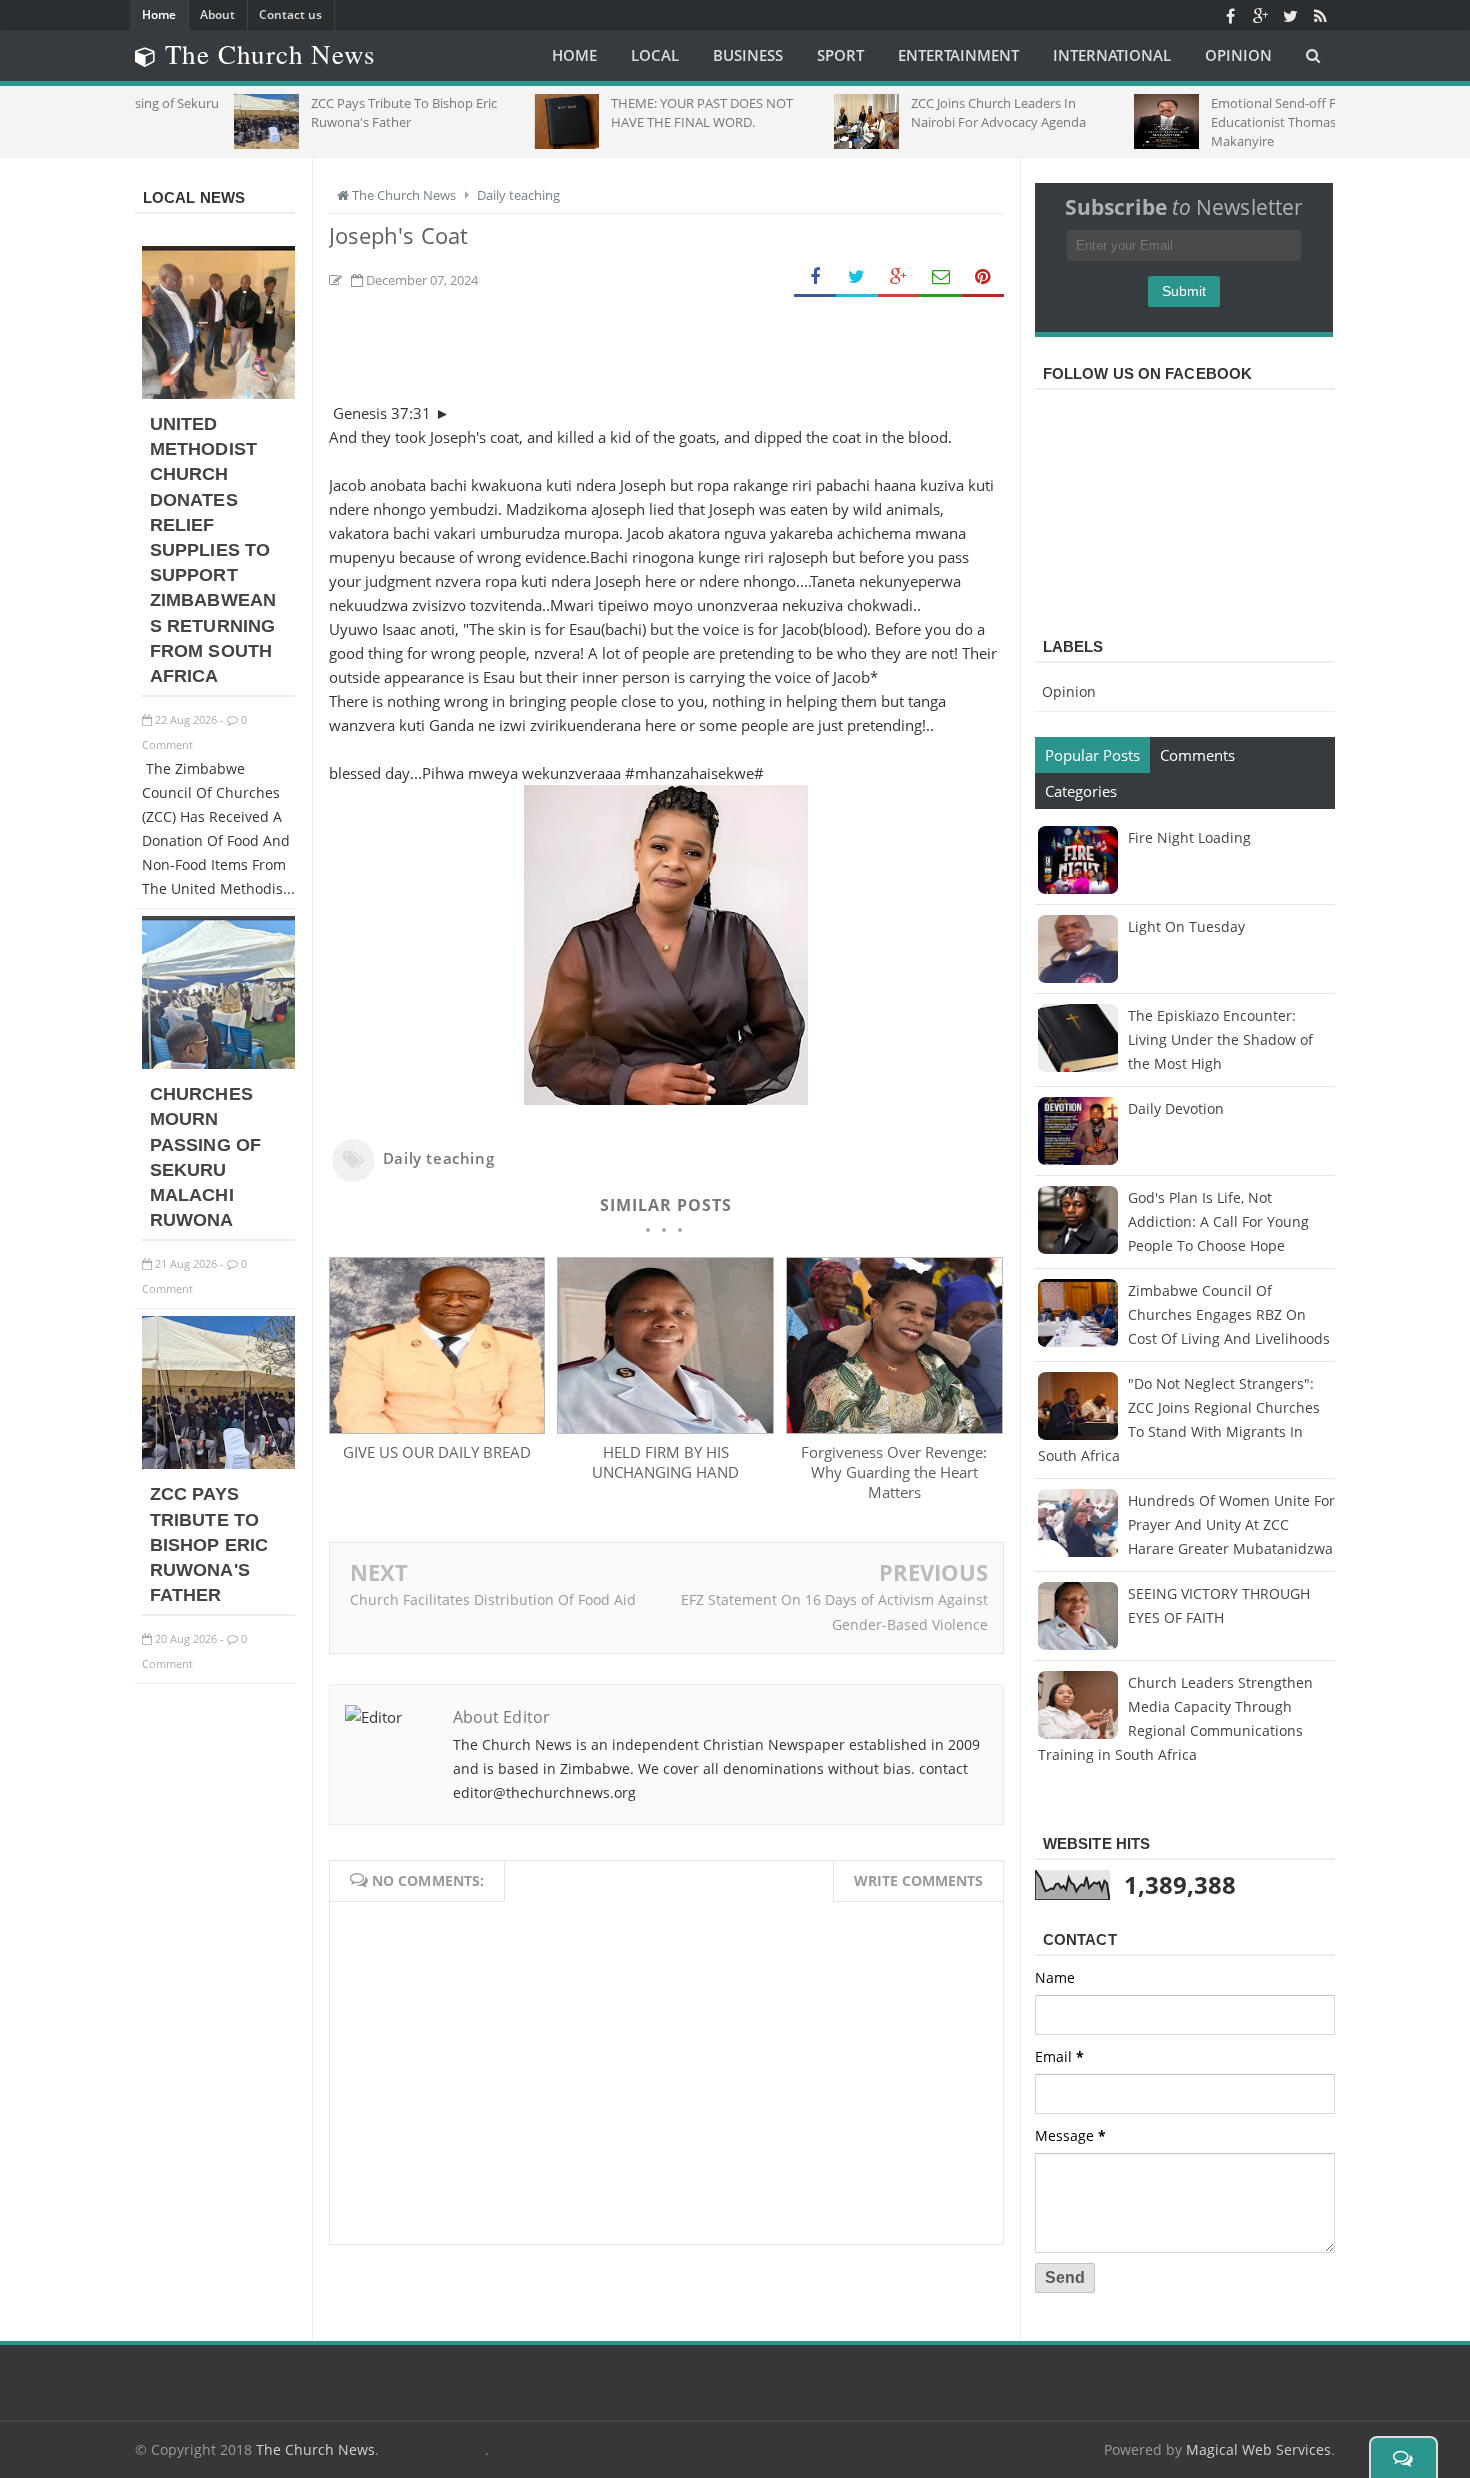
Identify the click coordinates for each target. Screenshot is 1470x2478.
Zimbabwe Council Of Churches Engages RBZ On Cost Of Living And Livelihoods (1229, 1314)
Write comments (918, 1880)
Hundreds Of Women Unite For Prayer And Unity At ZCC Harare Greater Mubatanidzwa (1231, 1524)
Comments (1197, 755)
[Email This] (941, 277)
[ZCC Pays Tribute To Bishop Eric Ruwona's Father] (218, 1463)
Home (159, 14)
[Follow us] (1290, 15)
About (217, 14)
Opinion (1069, 691)
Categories (1081, 791)
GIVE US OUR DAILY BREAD (437, 1452)
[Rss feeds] (1320, 15)
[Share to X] (857, 277)
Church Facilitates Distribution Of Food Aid (493, 1599)
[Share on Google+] (899, 277)
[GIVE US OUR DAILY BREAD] (437, 1428)
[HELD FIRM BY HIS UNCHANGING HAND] (665, 1428)
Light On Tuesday (1186, 926)
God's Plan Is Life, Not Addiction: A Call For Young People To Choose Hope (1218, 1221)
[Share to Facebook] (815, 277)
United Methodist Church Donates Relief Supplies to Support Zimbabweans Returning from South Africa (213, 550)
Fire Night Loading (1189, 837)
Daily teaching (438, 1158)
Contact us (290, 14)
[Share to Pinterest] (983, 277)
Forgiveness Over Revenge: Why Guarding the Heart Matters (894, 1472)
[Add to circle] (1260, 15)
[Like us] (1230, 15)
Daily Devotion (1176, 1108)
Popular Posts (1092, 755)
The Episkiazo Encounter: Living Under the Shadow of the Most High (1220, 1039)
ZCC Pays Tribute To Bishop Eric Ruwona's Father (209, 1544)
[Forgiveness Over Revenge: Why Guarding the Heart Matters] (894, 1428)
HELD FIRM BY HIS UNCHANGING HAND (665, 1462)
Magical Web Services (1258, 2449)
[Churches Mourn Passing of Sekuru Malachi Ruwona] (218, 1063)
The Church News (315, 2449)
